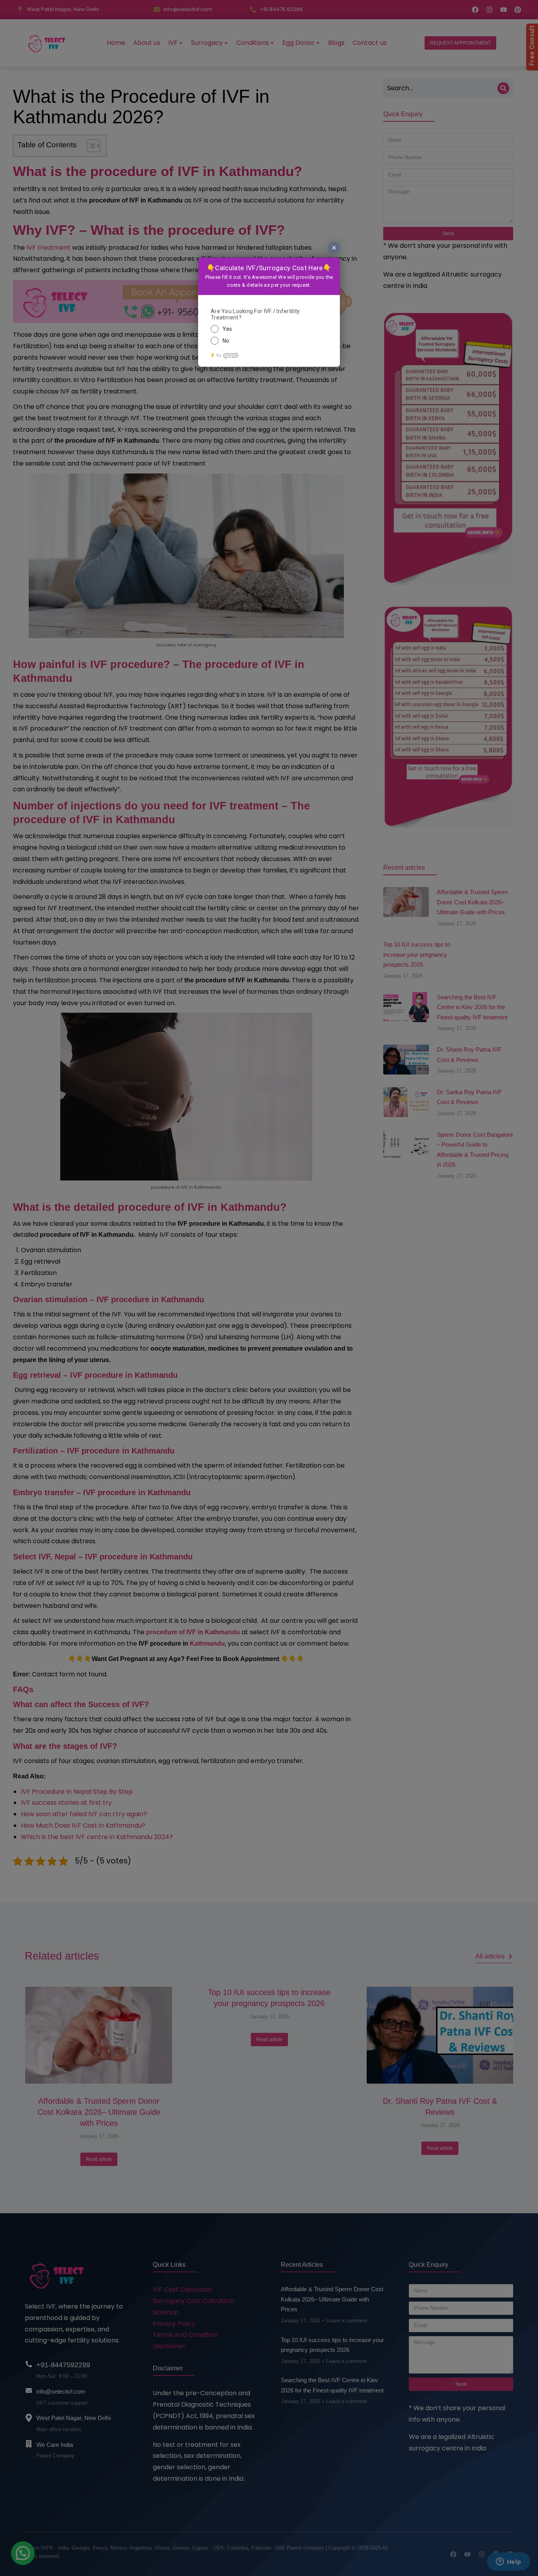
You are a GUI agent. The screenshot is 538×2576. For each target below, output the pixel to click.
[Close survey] (334, 248)
